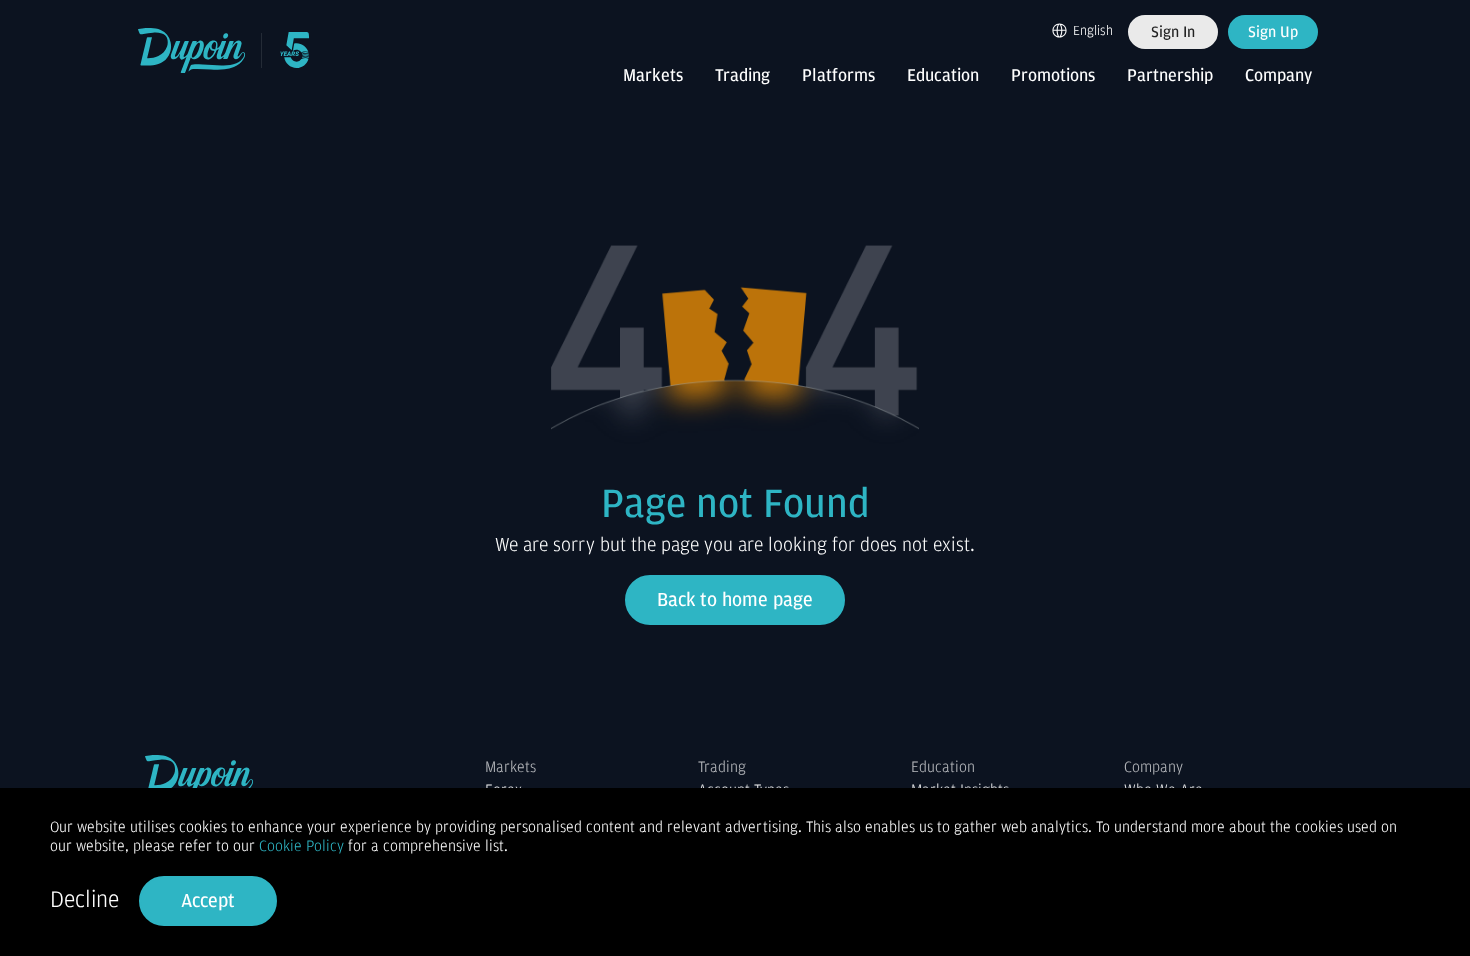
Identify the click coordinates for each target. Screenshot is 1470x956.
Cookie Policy (301, 846)
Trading (742, 76)
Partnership (1170, 76)
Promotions (1053, 76)
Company (1278, 76)
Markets (653, 76)
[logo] (192, 50)
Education (943, 76)
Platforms (838, 76)
